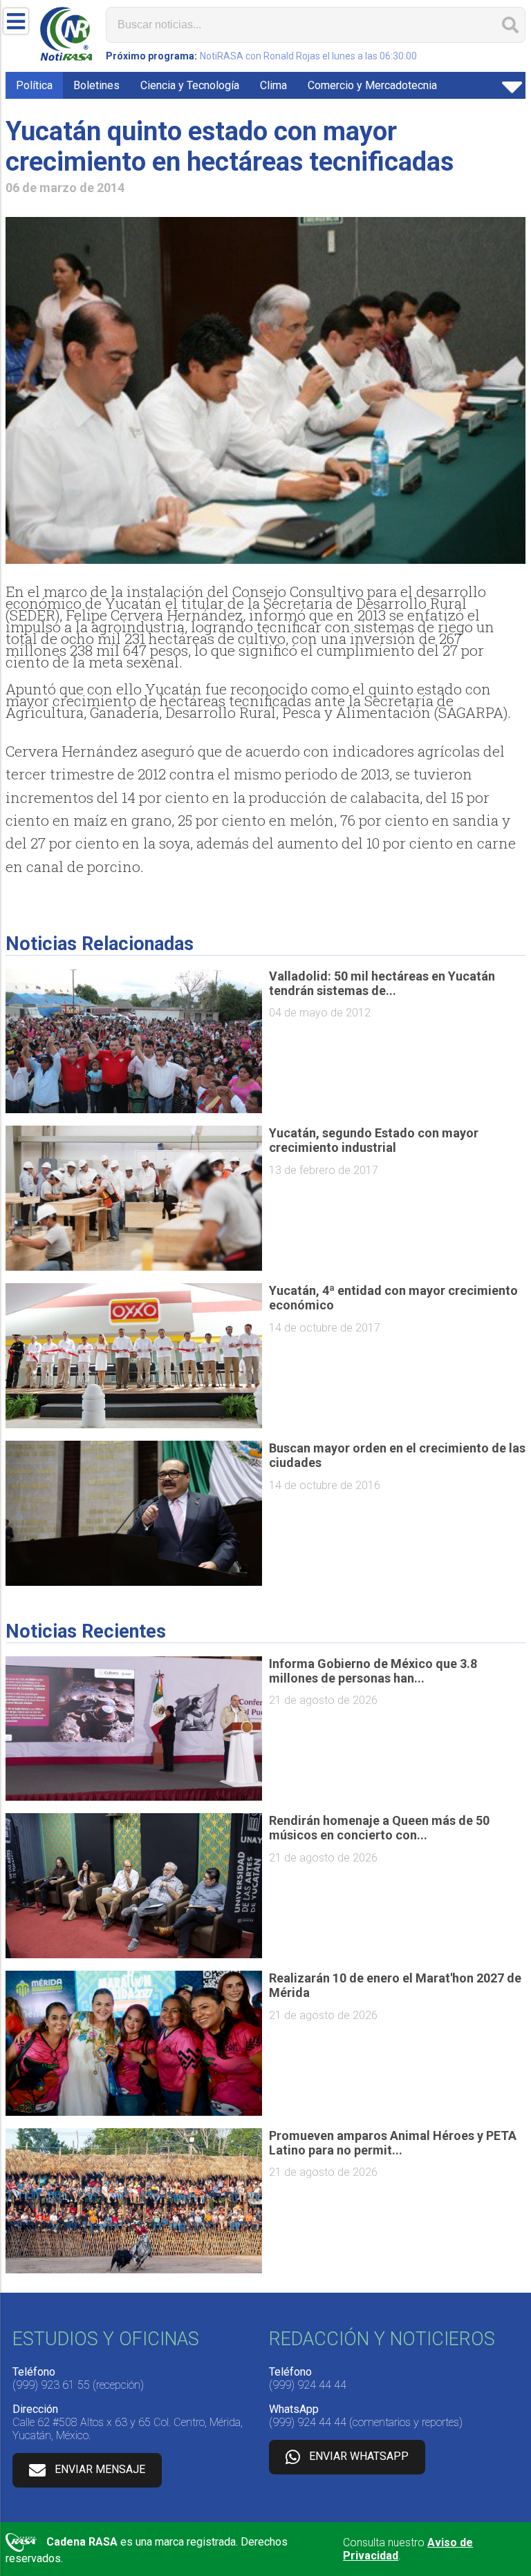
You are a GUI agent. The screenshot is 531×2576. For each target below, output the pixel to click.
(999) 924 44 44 (308, 2385)
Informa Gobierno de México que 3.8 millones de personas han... (373, 1671)
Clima (273, 85)
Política (34, 85)
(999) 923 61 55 (51, 2385)
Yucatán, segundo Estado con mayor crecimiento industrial (374, 1140)
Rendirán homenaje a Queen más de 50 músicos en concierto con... (379, 1828)
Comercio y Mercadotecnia (372, 85)
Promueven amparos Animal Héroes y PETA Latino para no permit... (393, 2143)
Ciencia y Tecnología (190, 85)
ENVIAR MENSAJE (100, 2469)
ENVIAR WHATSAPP (359, 2456)
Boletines (96, 85)
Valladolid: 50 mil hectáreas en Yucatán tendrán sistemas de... (382, 983)
